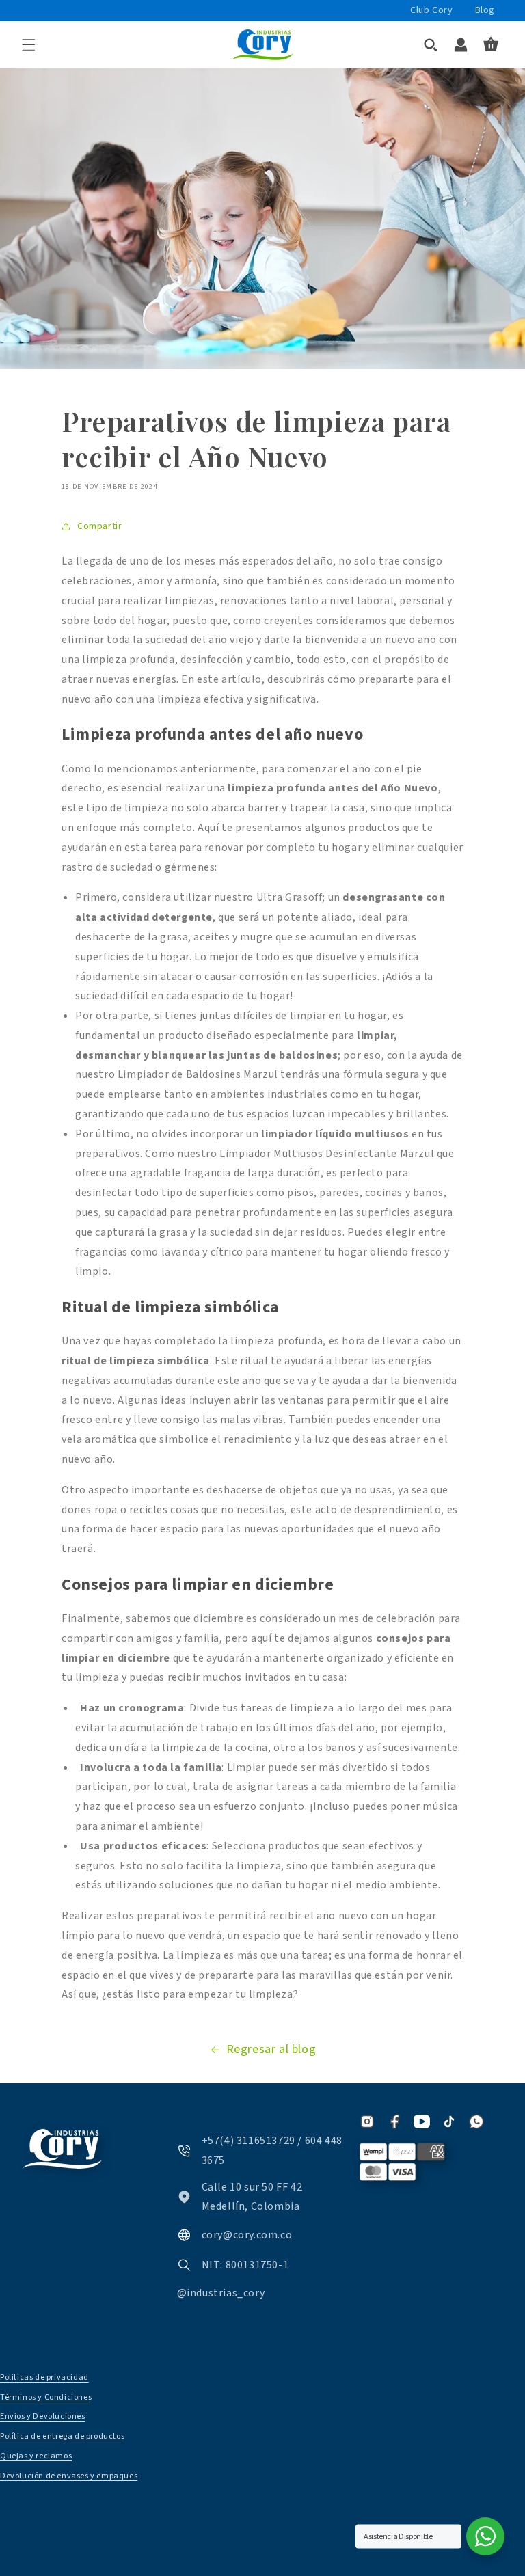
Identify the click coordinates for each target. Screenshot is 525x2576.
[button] (29, 44)
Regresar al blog (271, 2049)
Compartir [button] (99, 526)
